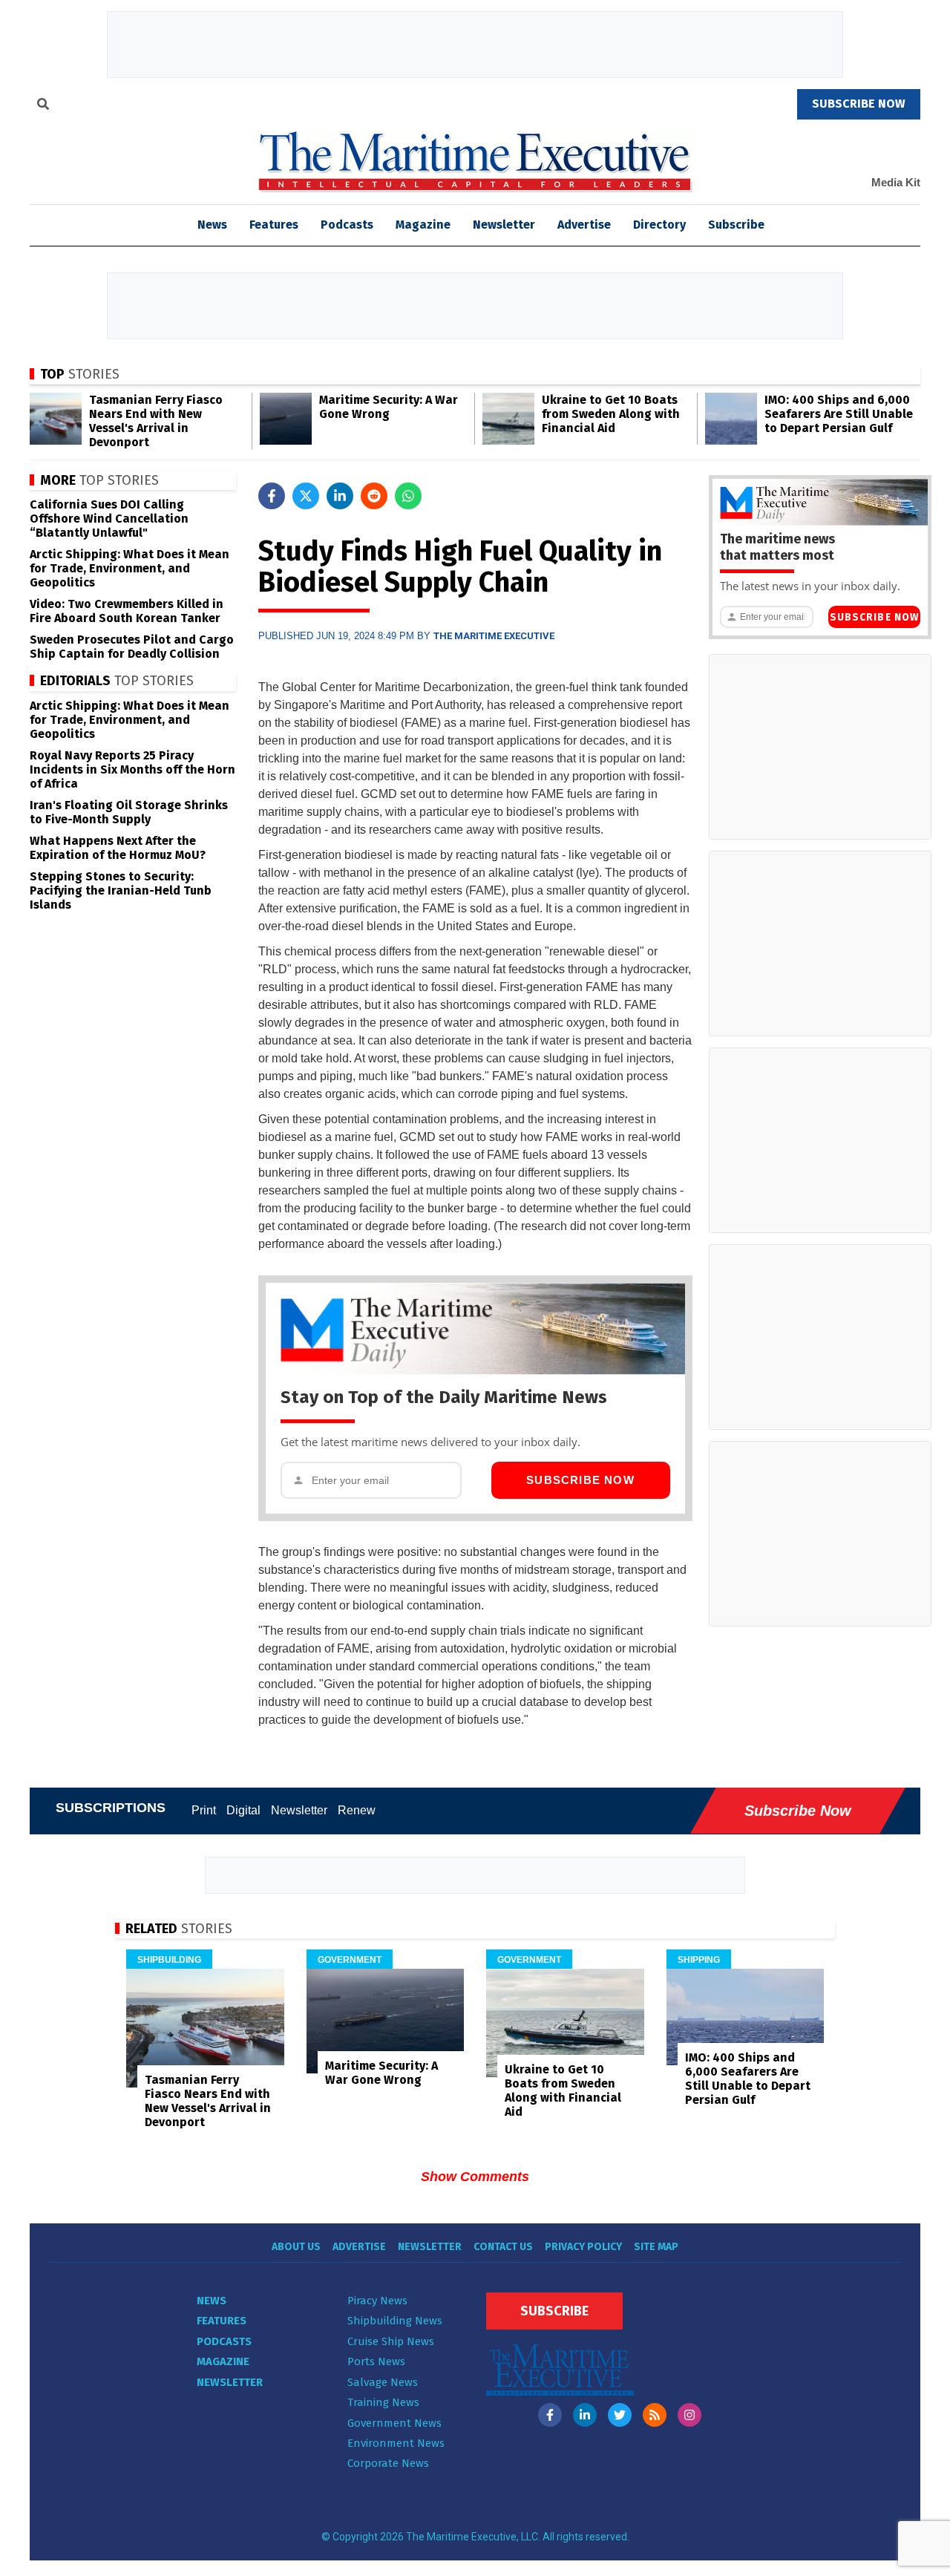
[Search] (43, 106)
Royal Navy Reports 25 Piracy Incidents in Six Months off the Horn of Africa (132, 769)
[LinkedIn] (585, 2415)
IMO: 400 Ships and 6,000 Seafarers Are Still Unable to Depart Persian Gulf (839, 414)
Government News (394, 2423)
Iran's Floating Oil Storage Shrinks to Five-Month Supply (129, 812)
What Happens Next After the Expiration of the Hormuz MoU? (118, 848)
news (212, 225)
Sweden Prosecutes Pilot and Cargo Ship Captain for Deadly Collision (132, 647)
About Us (296, 2247)
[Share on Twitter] (306, 496)
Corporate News (388, 2463)
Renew (357, 1810)
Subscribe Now (580, 1480)
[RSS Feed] (655, 2415)
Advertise (584, 225)
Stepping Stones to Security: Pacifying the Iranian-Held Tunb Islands (121, 890)
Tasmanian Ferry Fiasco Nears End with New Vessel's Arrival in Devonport (156, 421)
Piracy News (377, 2301)
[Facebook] (550, 2415)
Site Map (656, 2247)
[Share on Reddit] (374, 496)
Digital (243, 1810)
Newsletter (504, 225)
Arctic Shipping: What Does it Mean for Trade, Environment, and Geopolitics (130, 568)
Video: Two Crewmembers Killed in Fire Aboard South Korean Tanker (127, 611)
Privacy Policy (583, 2247)
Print (204, 1810)
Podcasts (347, 225)
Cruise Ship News (391, 2341)
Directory (659, 225)
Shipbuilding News (395, 2321)
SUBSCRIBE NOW (859, 104)
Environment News (396, 2443)
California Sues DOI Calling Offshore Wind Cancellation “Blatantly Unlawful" (109, 519)
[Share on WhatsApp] (408, 496)
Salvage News (383, 2382)
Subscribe (736, 225)
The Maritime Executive (494, 636)
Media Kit (896, 182)
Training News (383, 2402)
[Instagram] (689, 2415)
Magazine (423, 225)
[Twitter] (620, 2415)
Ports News (376, 2361)
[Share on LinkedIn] (340, 496)
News (212, 2301)
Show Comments (475, 2177)
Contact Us (503, 2247)
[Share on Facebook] (272, 496)
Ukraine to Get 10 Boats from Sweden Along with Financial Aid (611, 414)
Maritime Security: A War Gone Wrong (389, 407)
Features (274, 225)
